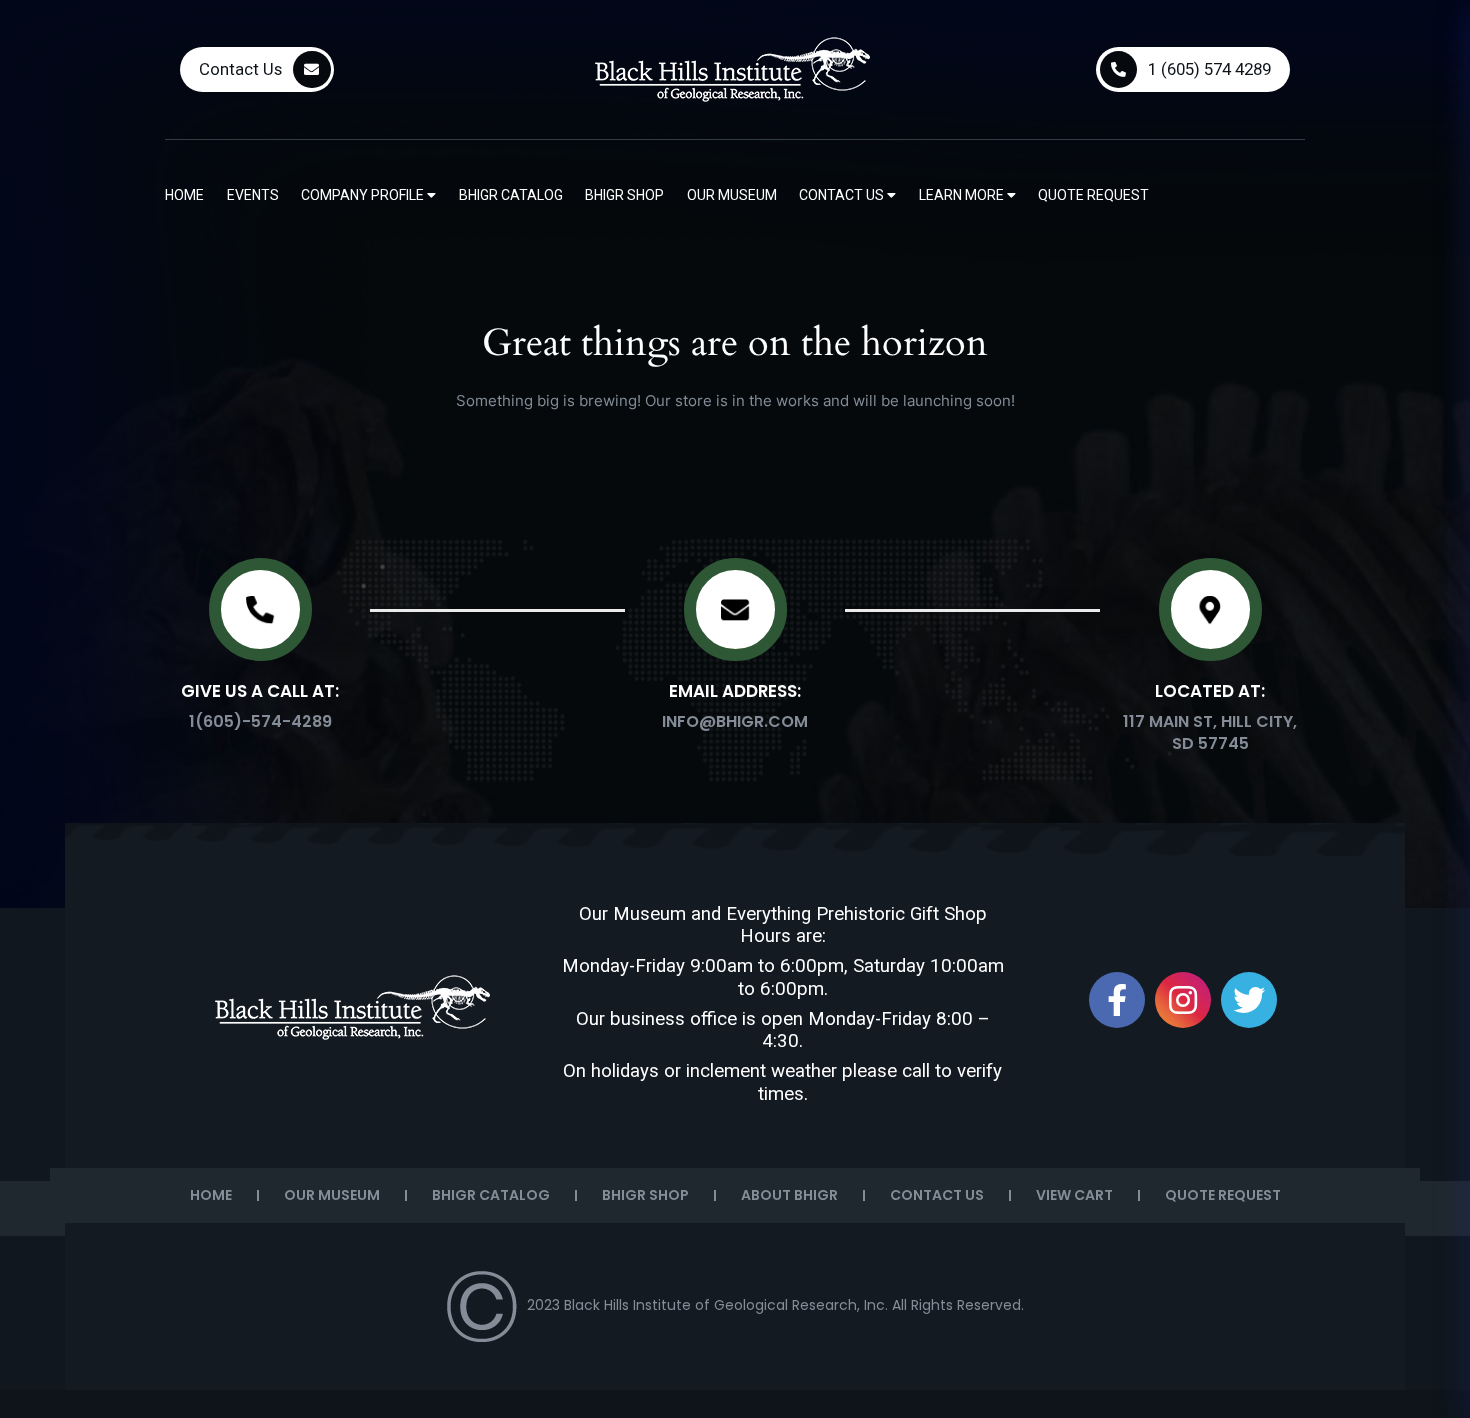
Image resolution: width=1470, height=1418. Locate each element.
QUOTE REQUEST (1223, 1195)
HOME (211, 1195)
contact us (843, 195)
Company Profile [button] (364, 195)
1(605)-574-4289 (260, 721)
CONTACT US (937, 1195)
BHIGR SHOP (645, 1195)
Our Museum (732, 195)
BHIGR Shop (624, 195)
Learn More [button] (963, 195)
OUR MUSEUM (332, 1195)
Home (184, 195)
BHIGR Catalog (511, 195)
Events (253, 195)
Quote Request (1093, 195)
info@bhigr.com (735, 721)
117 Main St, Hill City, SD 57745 (1210, 732)
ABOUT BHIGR (789, 1195)
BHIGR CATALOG (491, 1195)
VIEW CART (1074, 1195)
